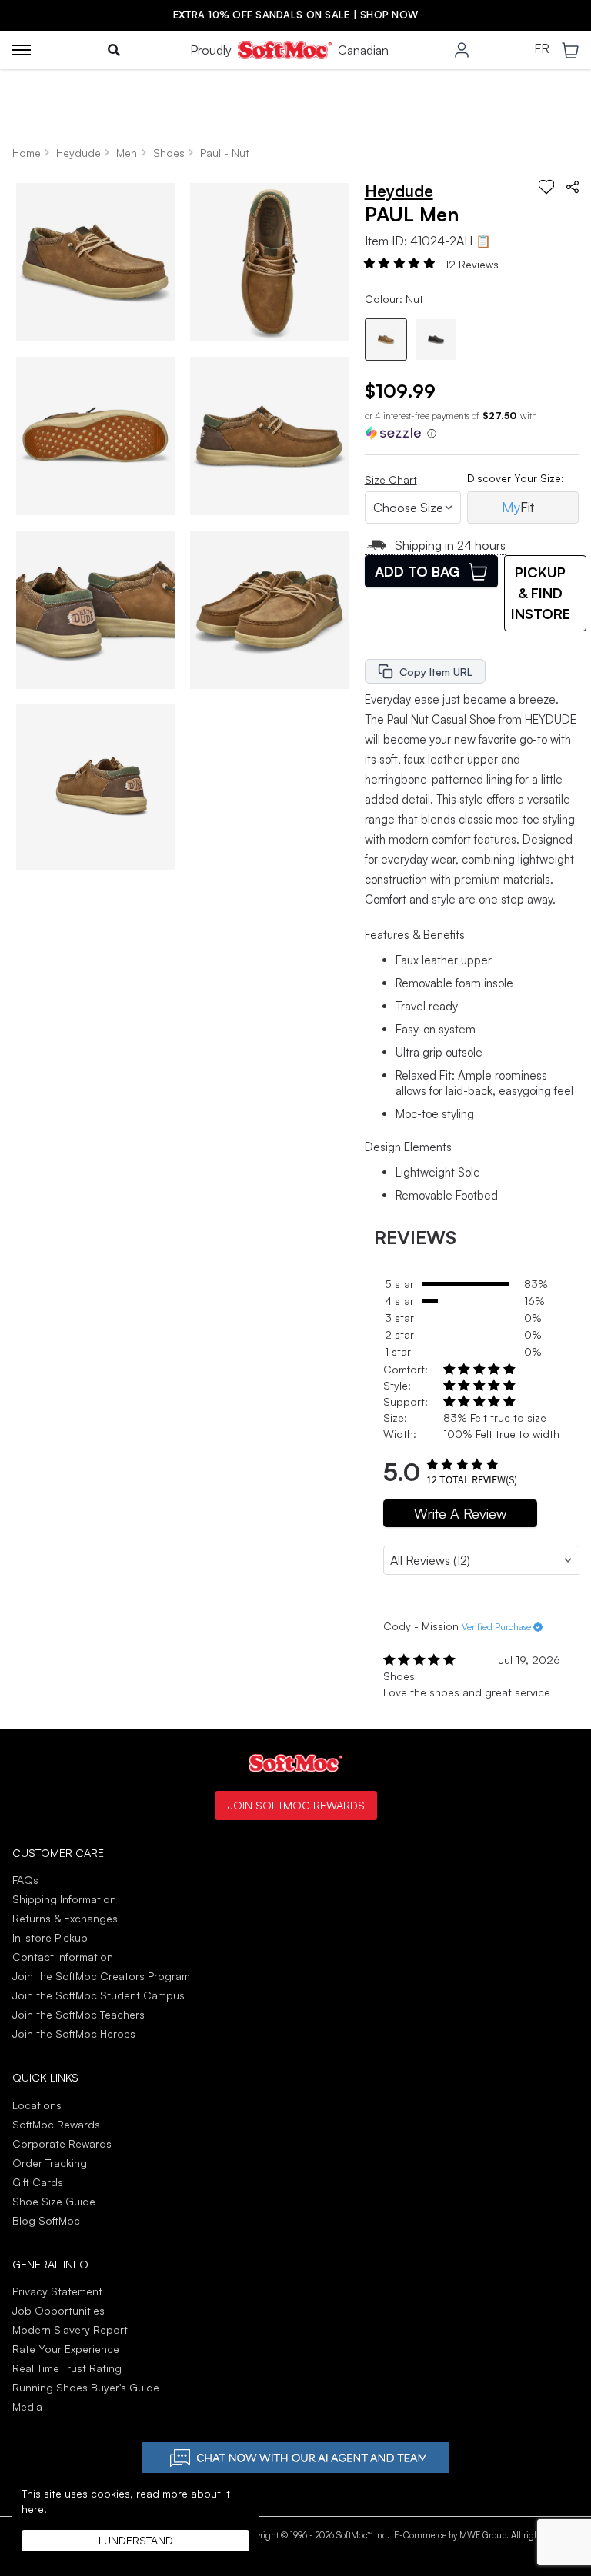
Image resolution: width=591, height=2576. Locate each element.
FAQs (25, 1880)
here (33, 2509)
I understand (136, 2540)
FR (542, 49)
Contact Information (63, 1957)
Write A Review (460, 1513)
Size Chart (391, 479)
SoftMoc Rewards (56, 2124)
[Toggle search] (114, 50)
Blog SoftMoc (46, 2220)
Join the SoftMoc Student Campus (98, 1995)
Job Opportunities (58, 2310)
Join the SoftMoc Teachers (78, 2014)
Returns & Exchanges (65, 1918)
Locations (37, 2105)
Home (27, 153)
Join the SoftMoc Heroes (74, 2034)
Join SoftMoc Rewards (296, 1805)
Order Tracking (50, 2163)
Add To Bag (417, 571)
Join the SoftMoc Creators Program (101, 1976)
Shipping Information (64, 1899)
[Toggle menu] (22, 50)
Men (127, 153)
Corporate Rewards (62, 2143)
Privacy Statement (57, 2291)
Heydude (78, 153)
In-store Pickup (50, 1937)
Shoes (169, 153)
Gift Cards (38, 2182)
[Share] (573, 187)
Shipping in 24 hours (450, 545)
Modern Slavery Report (70, 2330)
